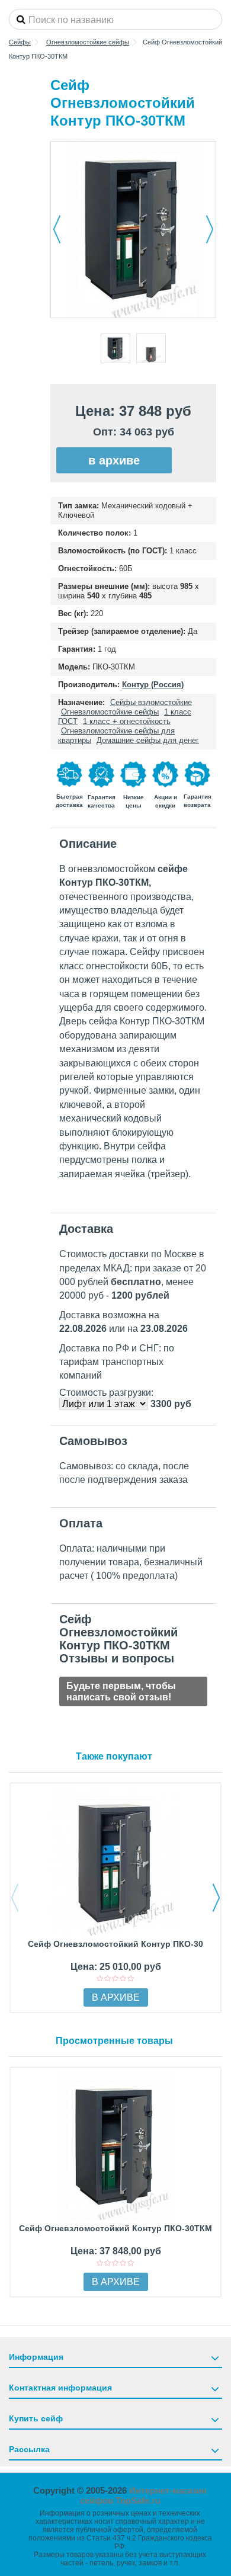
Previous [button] (15, 1898)
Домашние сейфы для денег (148, 740)
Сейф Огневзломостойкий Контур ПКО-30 (115, 1944)
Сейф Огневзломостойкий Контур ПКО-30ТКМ (115, 2228)
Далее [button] (210, 229)
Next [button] (216, 1898)
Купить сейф (36, 2418)
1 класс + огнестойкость (127, 721)
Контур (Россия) (153, 685)
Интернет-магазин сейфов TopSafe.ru (144, 2495)
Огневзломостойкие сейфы (110, 712)
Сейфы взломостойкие (151, 702)
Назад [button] (57, 229)
